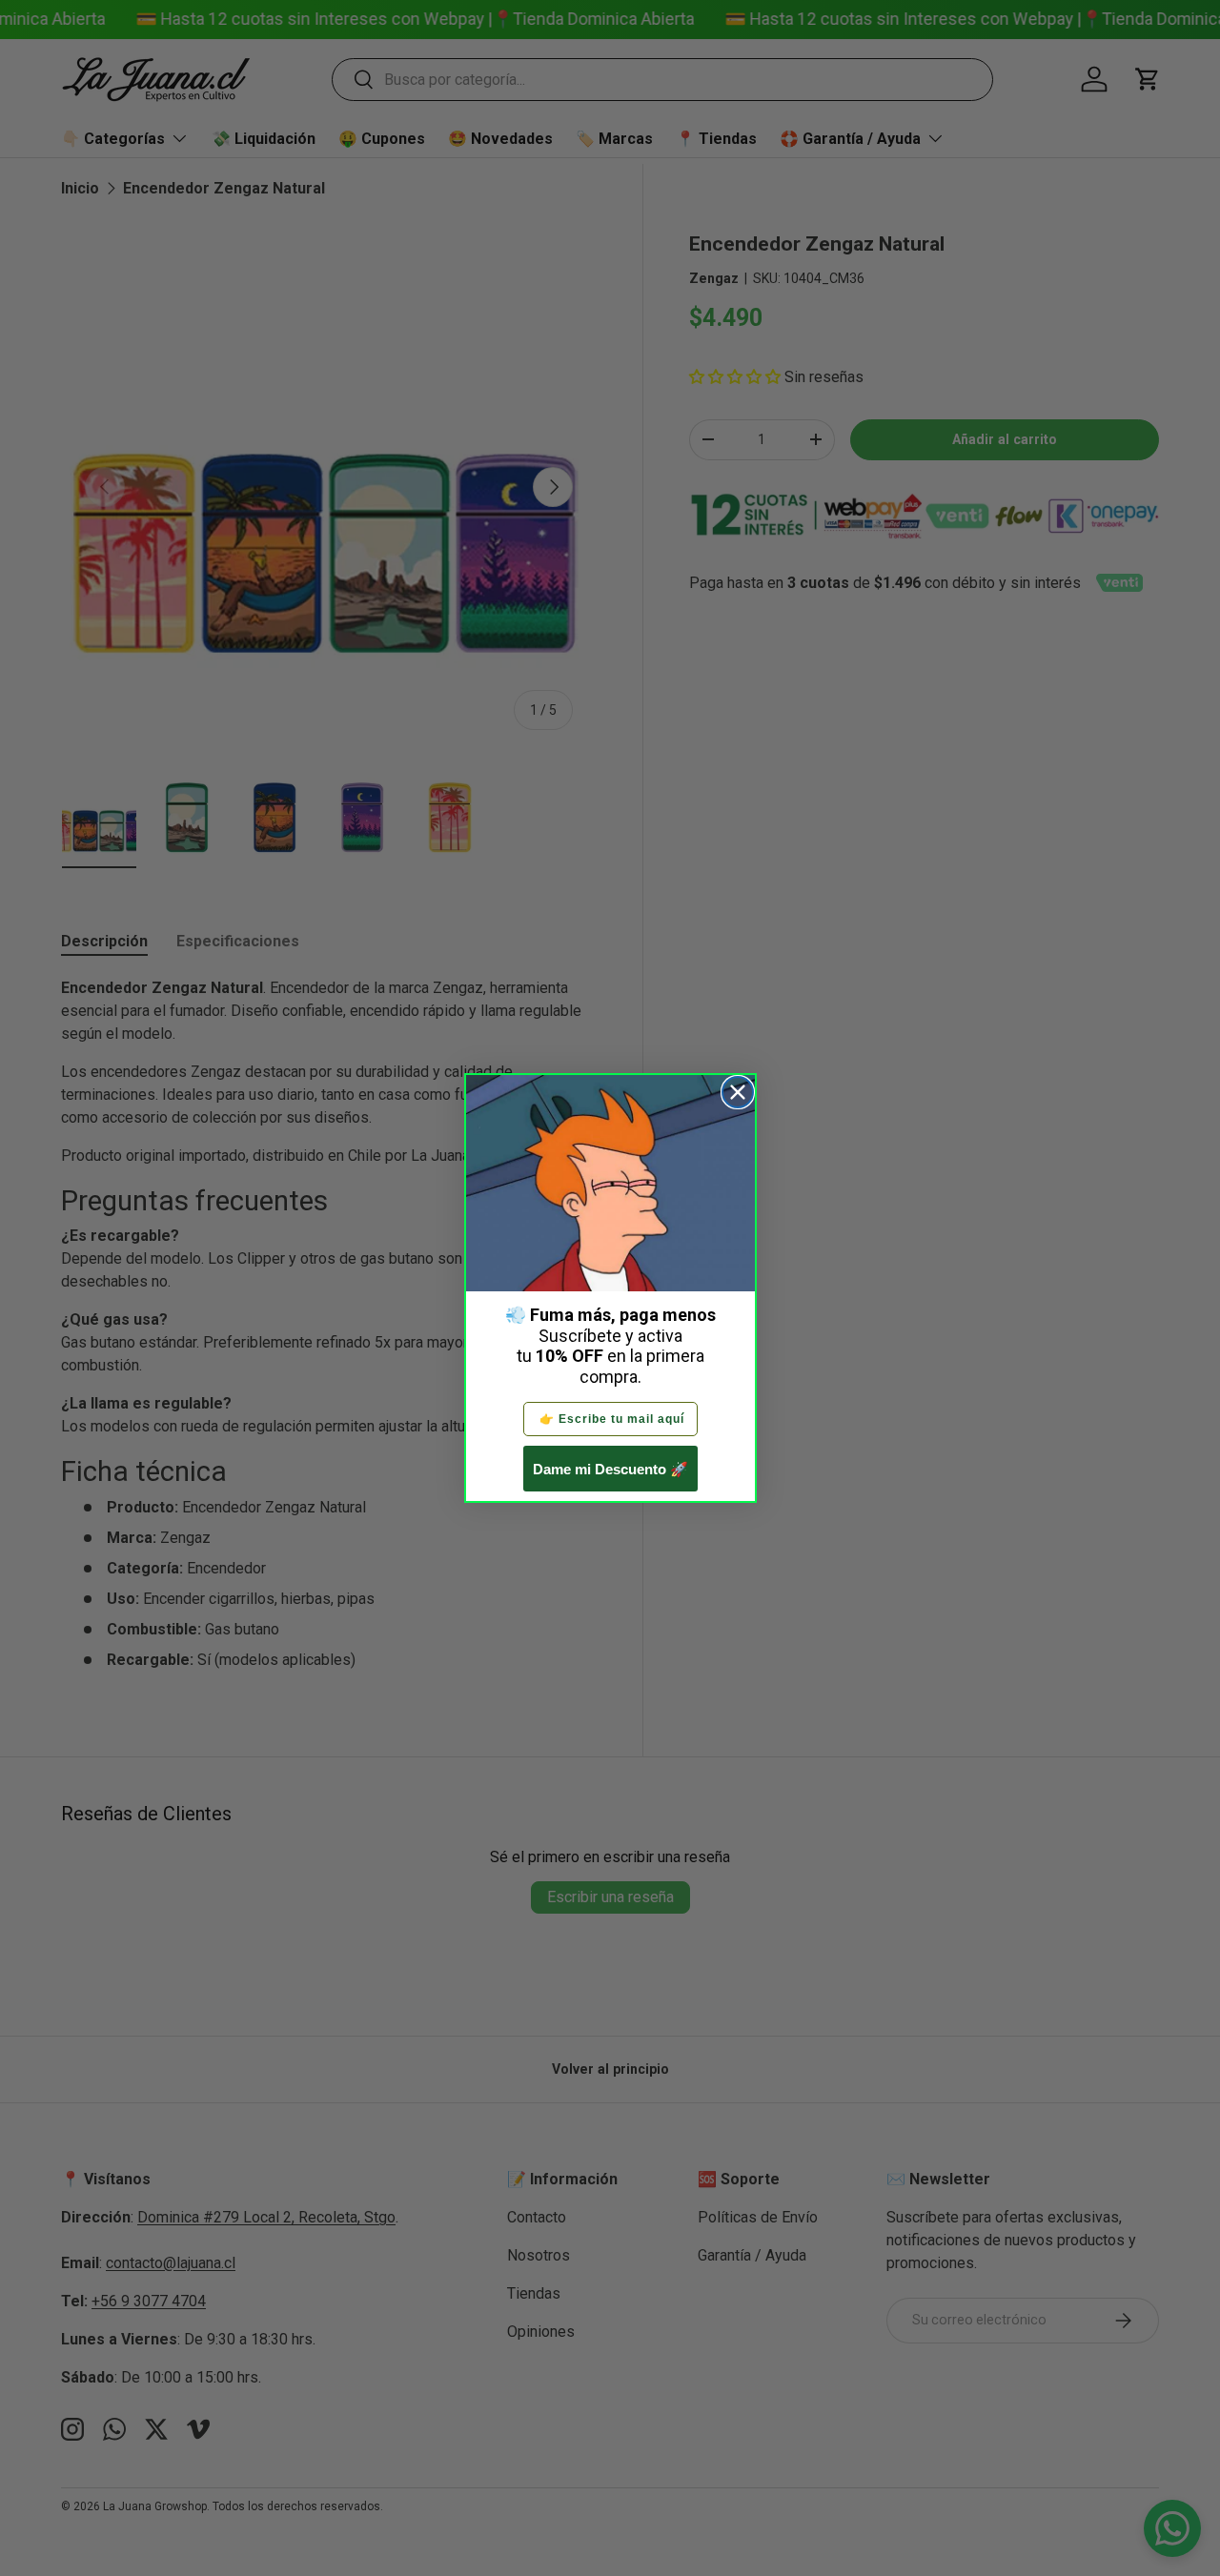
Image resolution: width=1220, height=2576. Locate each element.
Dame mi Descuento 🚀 (610, 1469)
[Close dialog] (738, 1092)
